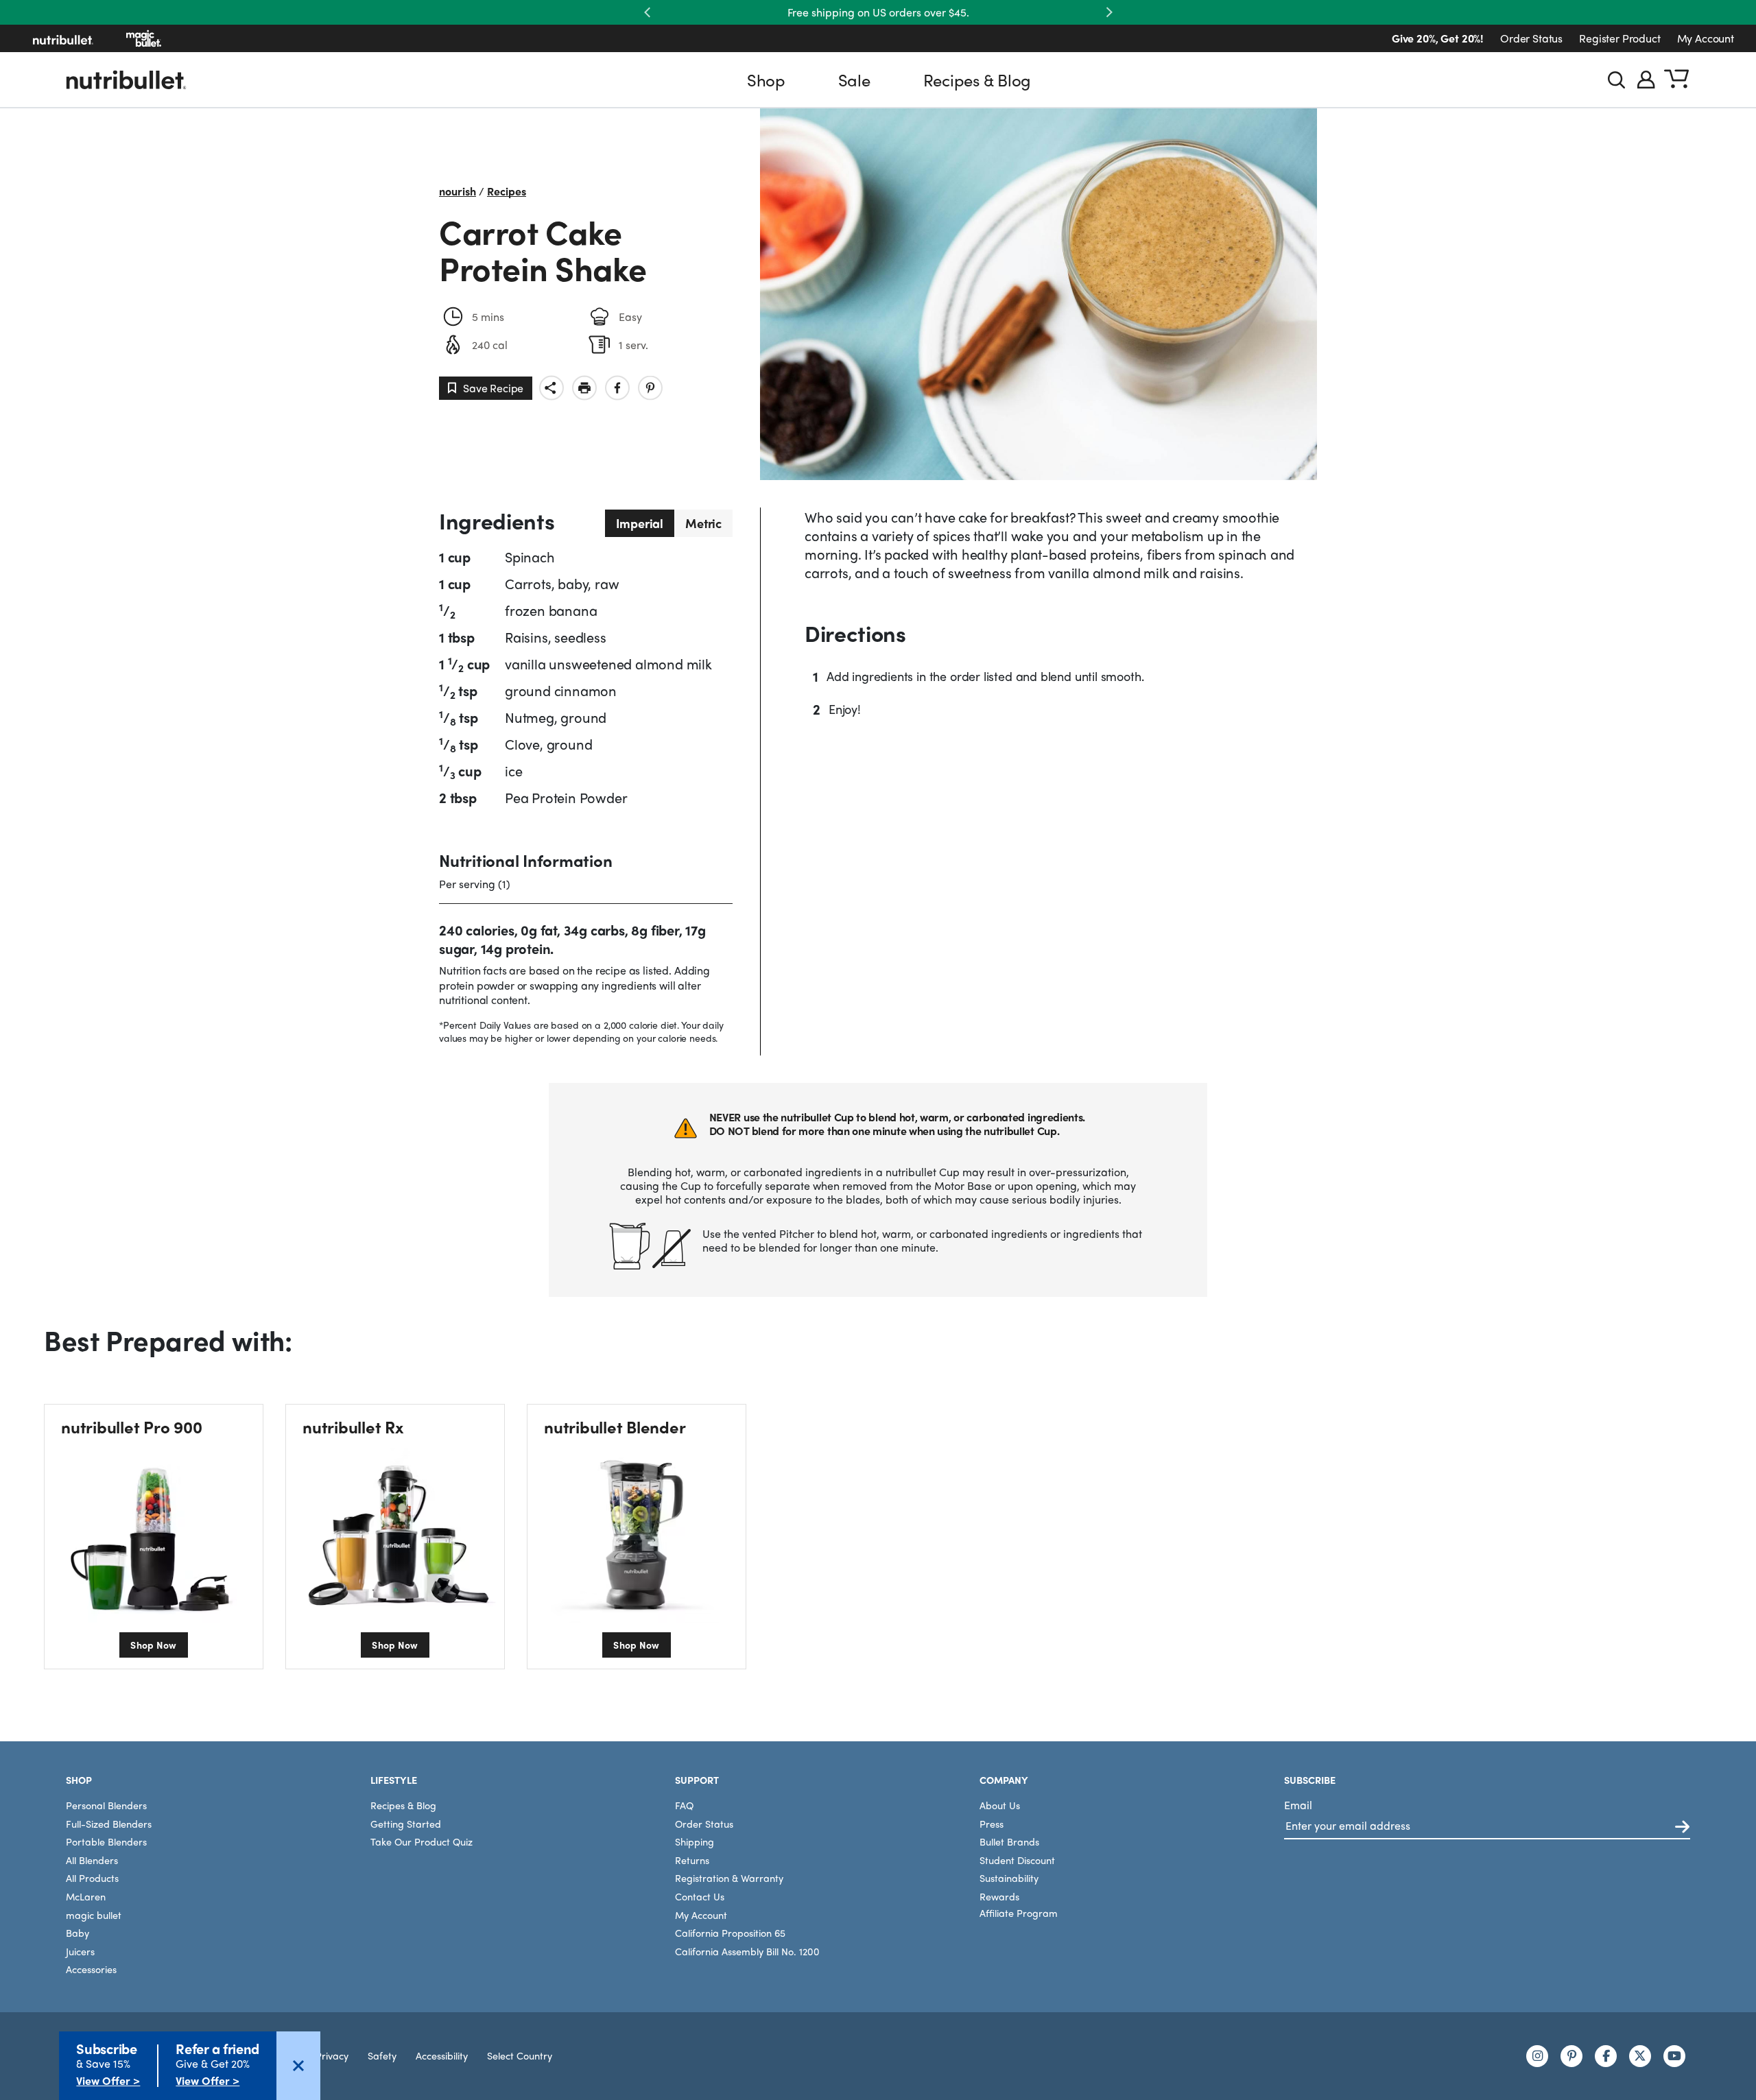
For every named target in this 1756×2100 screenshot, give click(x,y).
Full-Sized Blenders (109, 1824)
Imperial (640, 523)
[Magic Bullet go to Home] (144, 38)
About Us (1000, 1805)
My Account (1706, 38)
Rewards (999, 1896)
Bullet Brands (1009, 1841)
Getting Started (406, 1824)
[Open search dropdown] (1616, 80)
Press (992, 1824)
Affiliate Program (1019, 1913)
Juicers (80, 1951)
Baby (78, 1933)
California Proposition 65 (730, 1933)
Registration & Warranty (729, 1878)
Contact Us (700, 1896)
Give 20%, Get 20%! (1438, 38)
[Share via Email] (551, 388)
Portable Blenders (106, 1841)
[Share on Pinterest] (650, 388)
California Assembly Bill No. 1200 (747, 1951)
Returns (692, 1860)
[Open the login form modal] (1646, 80)
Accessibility (442, 2055)
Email (1298, 1805)
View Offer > (108, 2080)
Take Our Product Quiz (422, 1841)
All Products (92, 1878)
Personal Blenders (106, 1805)
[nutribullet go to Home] (63, 38)
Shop (766, 80)
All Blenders (92, 1860)
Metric (703, 523)
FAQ (684, 1805)
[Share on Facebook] (617, 388)
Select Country (520, 2055)
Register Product (1619, 38)
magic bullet (94, 1915)
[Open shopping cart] (1676, 80)
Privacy (332, 2055)
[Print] (584, 388)
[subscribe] (1682, 1827)
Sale (854, 80)
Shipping (695, 1841)
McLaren (86, 1896)
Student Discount (1017, 1860)
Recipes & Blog (977, 80)
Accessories (91, 1969)
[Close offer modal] (298, 2066)
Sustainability (1009, 1878)
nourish (458, 191)
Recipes (507, 191)
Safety (382, 2055)
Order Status (1531, 38)
